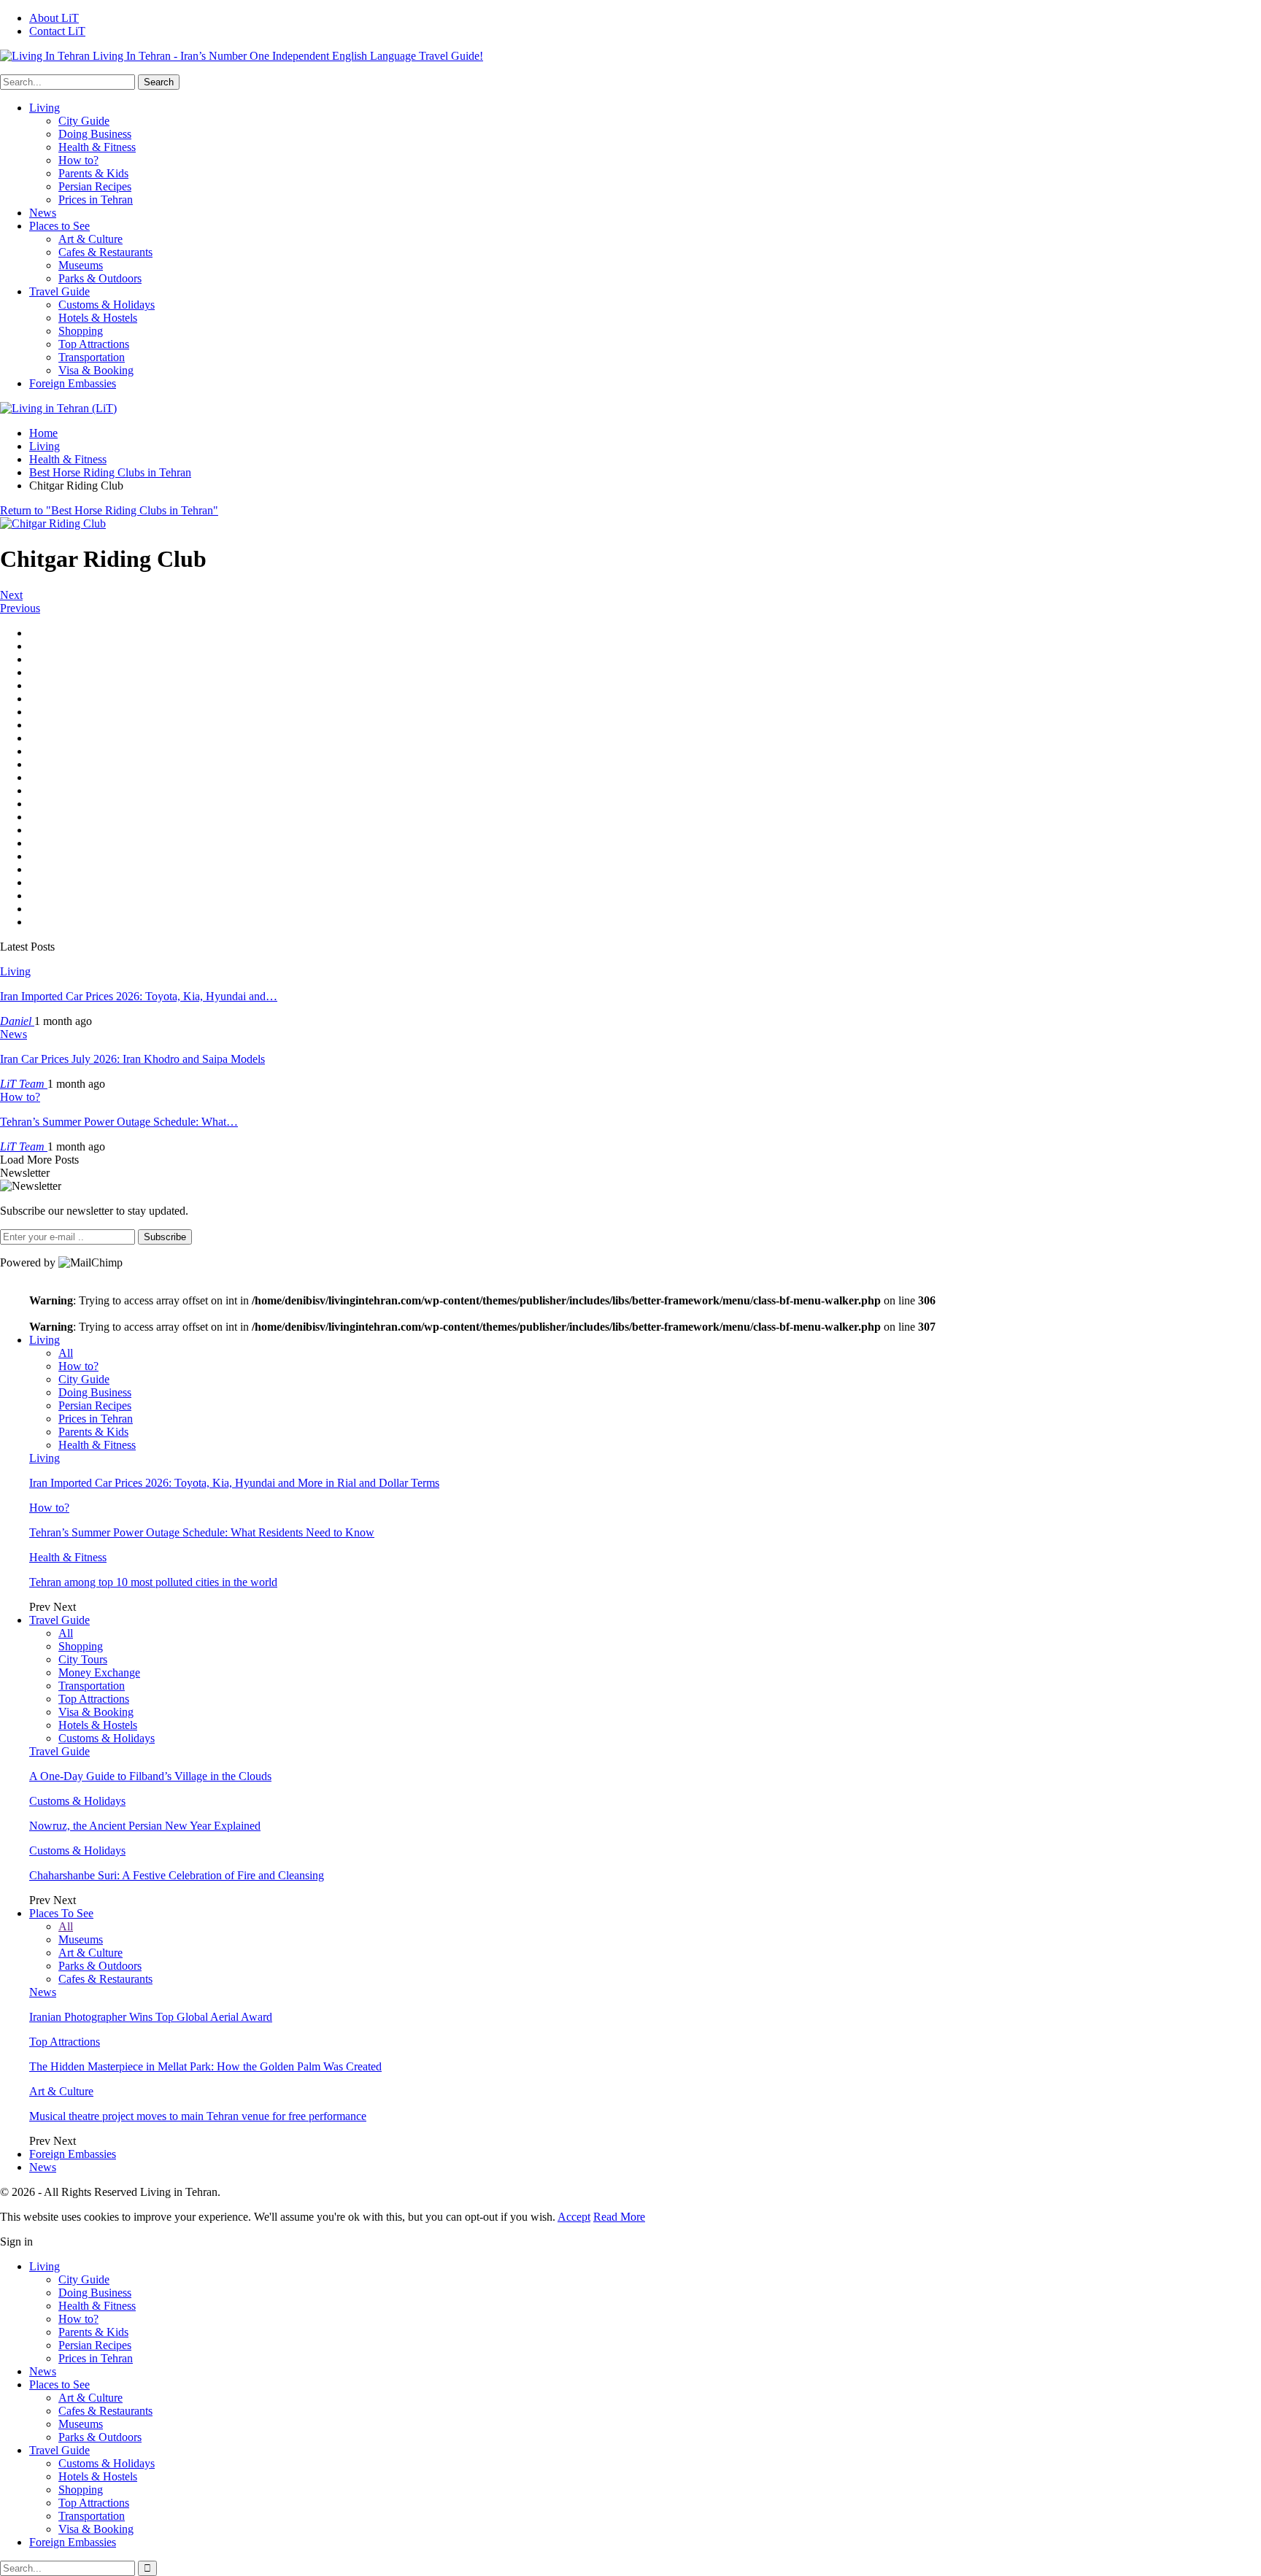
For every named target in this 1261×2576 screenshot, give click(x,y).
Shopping (81, 331)
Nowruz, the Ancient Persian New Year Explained (145, 1826)
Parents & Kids (93, 173)
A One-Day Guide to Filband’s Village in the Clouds (150, 1776)
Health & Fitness (97, 147)
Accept (574, 2217)
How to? (78, 160)
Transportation (92, 357)
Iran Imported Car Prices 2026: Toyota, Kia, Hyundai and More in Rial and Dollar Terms (234, 1483)
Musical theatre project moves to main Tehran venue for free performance (198, 2116)
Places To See (61, 1913)
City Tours (83, 1659)
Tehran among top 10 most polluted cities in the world (153, 1582)
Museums (81, 265)
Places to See (59, 226)
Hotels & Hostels (98, 318)
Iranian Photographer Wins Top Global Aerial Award (151, 2017)
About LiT (54, 18)
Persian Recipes (95, 186)
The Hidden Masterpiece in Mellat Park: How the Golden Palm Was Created (205, 2066)
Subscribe (165, 1237)
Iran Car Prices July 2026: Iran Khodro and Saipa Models (132, 1059)
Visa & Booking (96, 370)
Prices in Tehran (96, 200)
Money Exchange (99, 1672)
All (66, 1353)
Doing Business (95, 134)
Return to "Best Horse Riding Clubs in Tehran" (109, 510)
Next (11, 595)
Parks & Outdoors (100, 278)
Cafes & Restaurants (105, 252)
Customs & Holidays (107, 305)
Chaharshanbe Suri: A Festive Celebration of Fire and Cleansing (177, 1875)
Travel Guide (59, 291)
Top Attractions (94, 344)
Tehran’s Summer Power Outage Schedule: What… (119, 1122)
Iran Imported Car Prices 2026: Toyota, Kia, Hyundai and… (139, 996)
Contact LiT (57, 31)
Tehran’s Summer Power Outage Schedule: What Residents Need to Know (202, 1532)
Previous (20, 608)
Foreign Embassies (73, 383)
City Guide (84, 121)
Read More (619, 2217)
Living (45, 108)
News (43, 213)
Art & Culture (90, 239)
